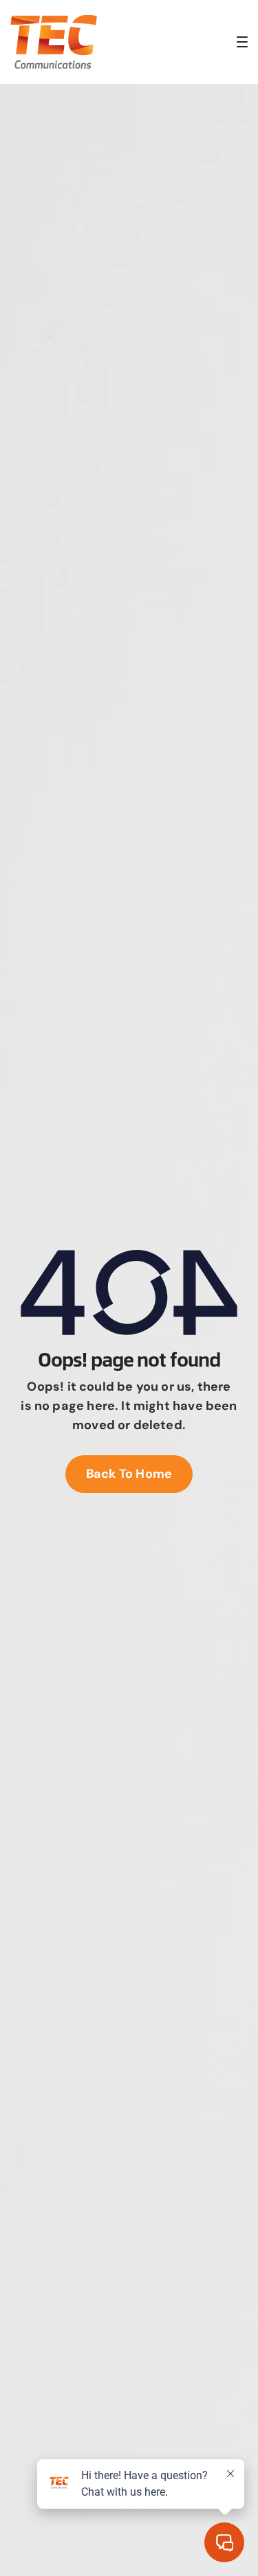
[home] (54, 42)
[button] (242, 42)
